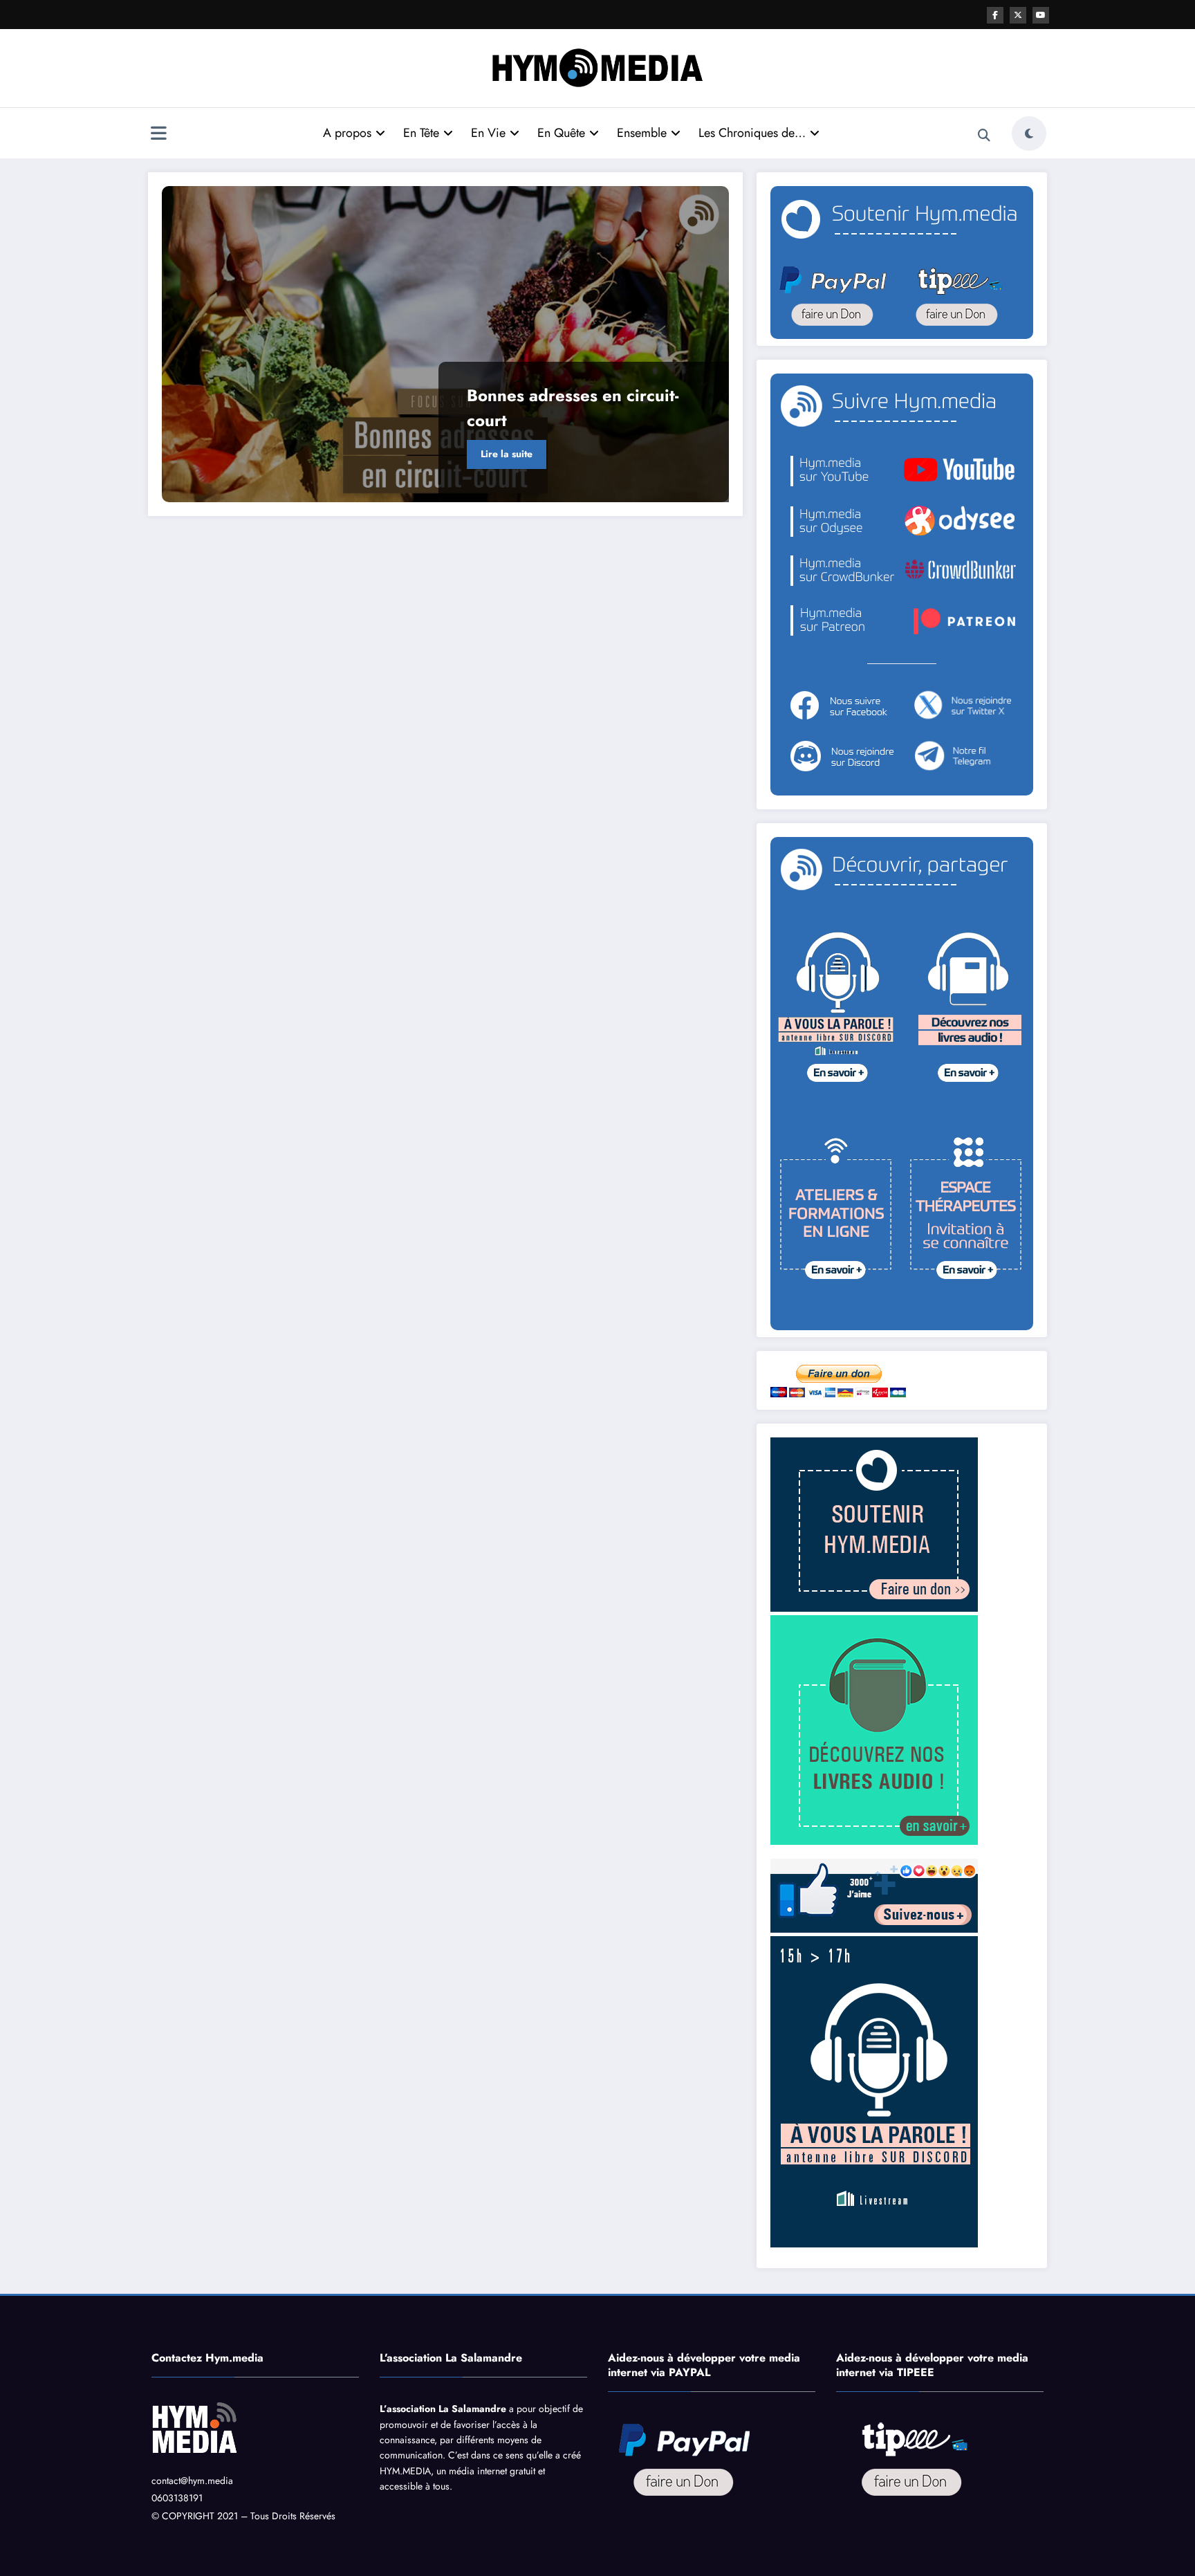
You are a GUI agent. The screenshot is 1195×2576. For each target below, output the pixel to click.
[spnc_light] (1029, 134)
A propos (347, 133)
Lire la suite (507, 454)
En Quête (561, 133)
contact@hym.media (192, 2481)
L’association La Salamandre (443, 2409)
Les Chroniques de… (752, 133)
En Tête (421, 133)
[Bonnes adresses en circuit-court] (445, 344)
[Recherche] (984, 136)
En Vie (488, 133)
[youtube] (1041, 15)
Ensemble (642, 133)
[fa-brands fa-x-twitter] (1018, 15)
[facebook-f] (995, 15)
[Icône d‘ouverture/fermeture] (158, 135)
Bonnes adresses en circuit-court (573, 408)
